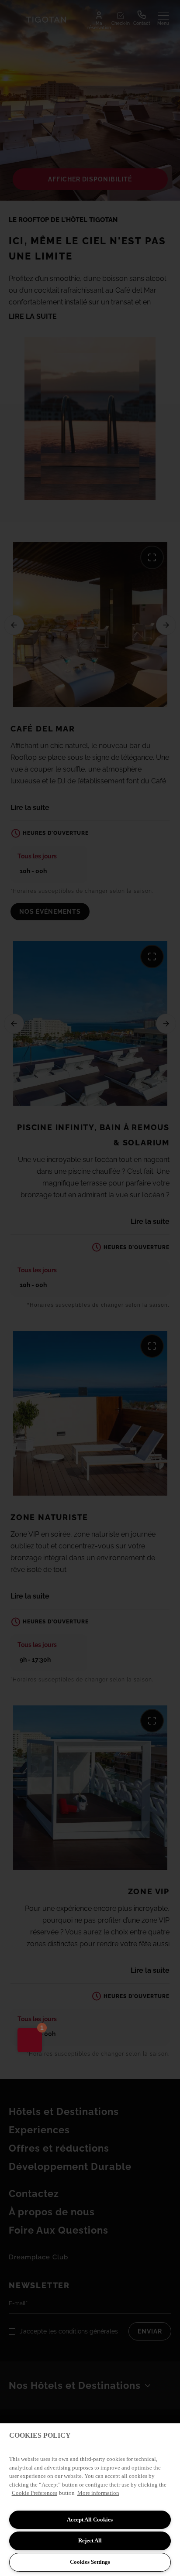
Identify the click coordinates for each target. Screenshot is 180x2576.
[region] (90, 2500)
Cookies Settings (90, 2562)
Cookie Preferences (35, 2493)
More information (98, 2493)
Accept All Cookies (90, 2520)
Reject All (90, 2540)
